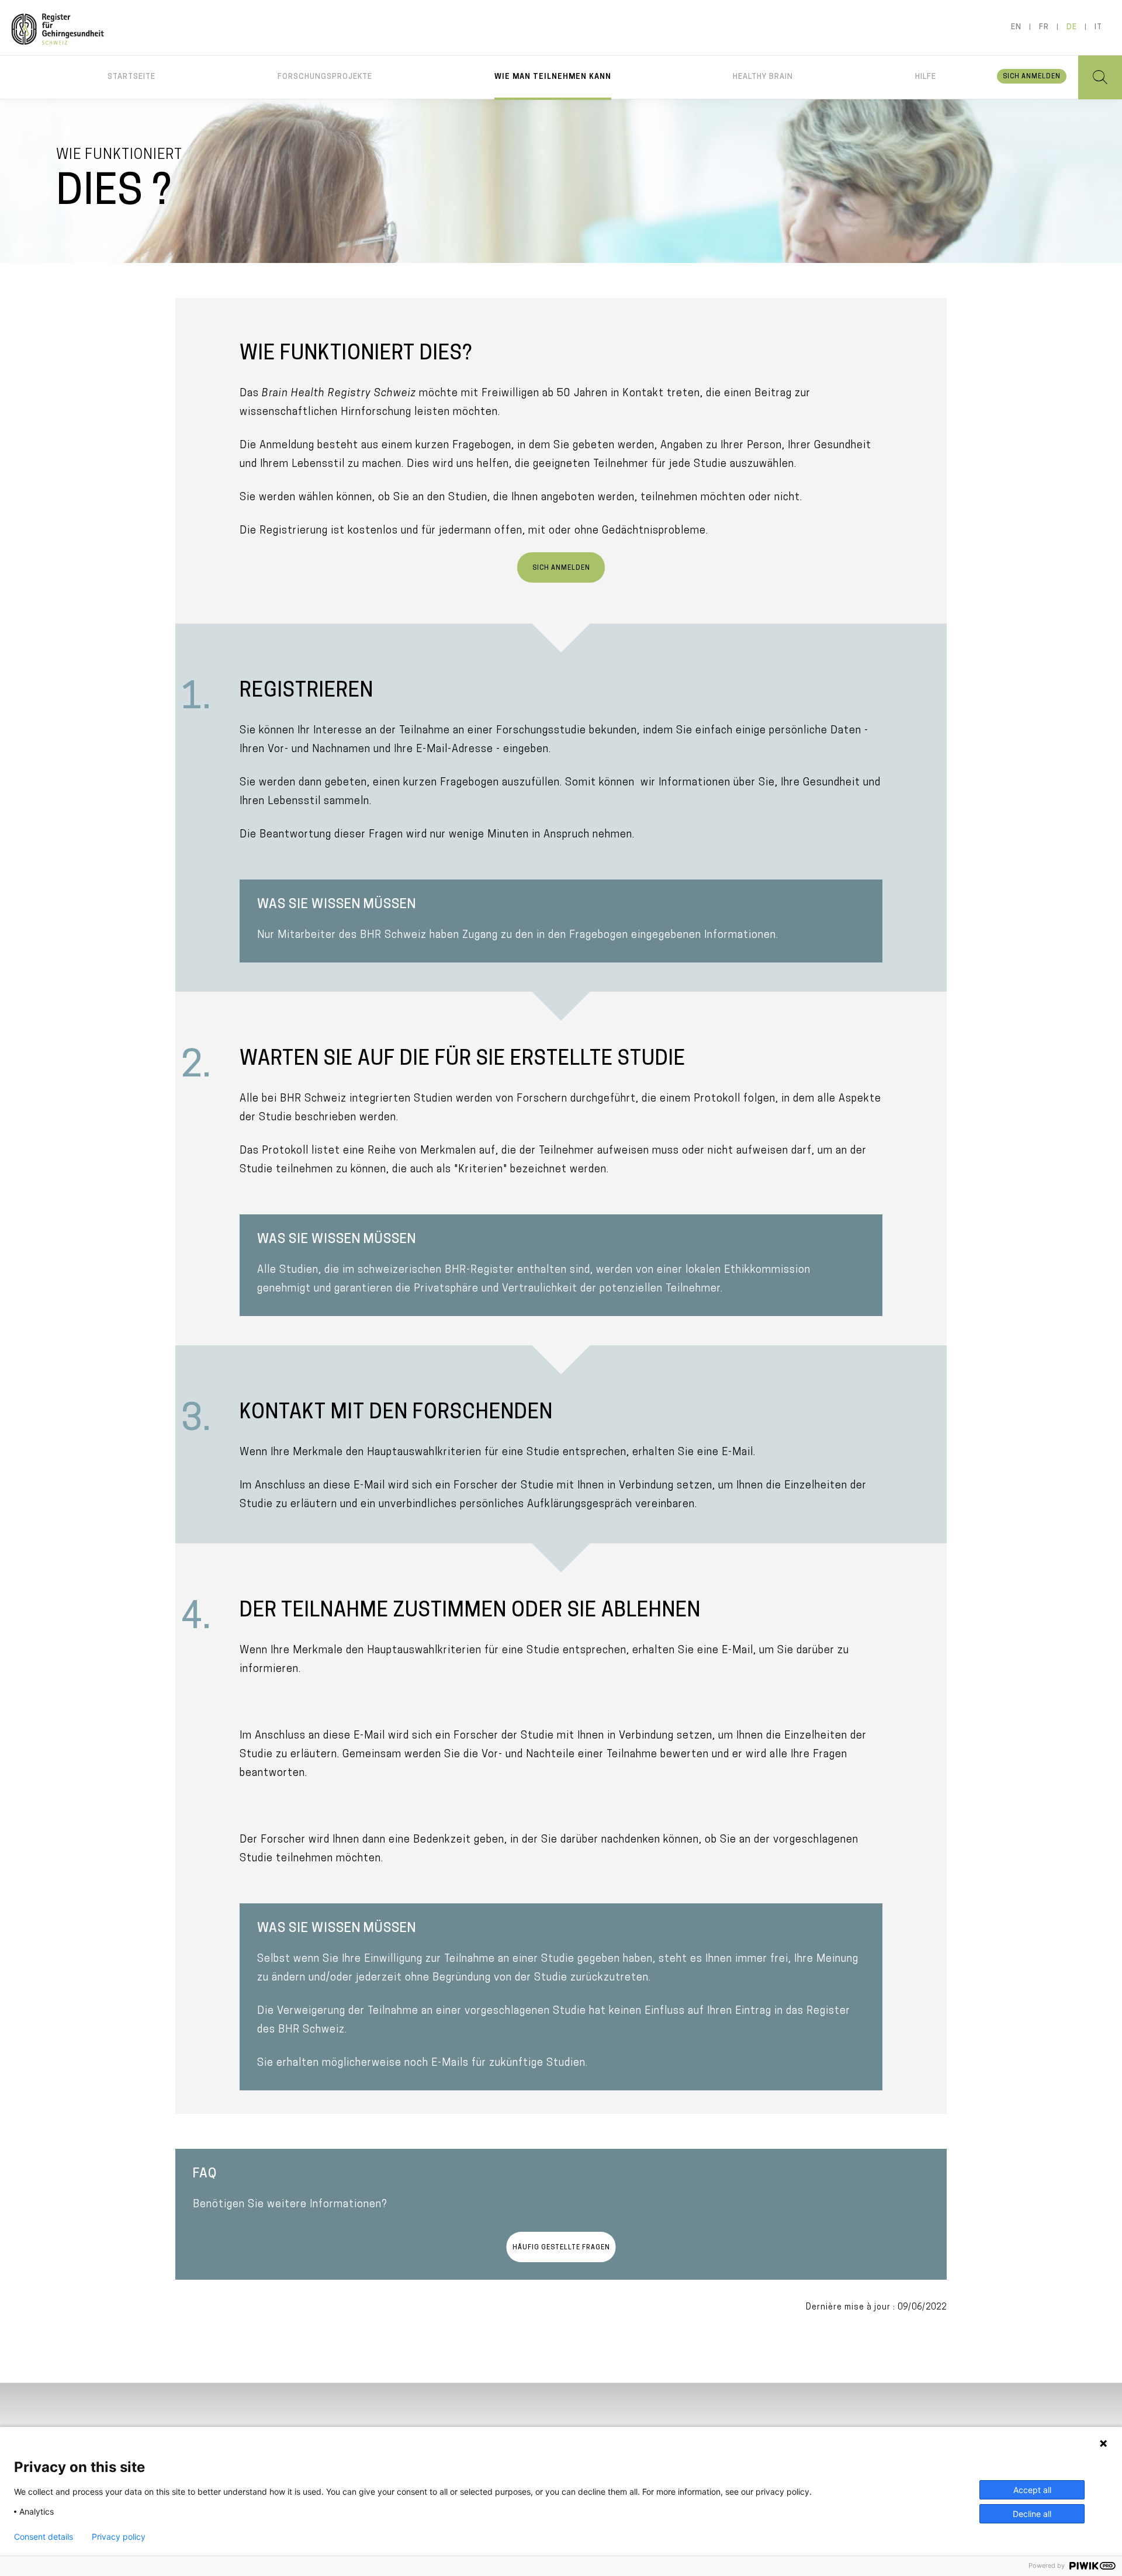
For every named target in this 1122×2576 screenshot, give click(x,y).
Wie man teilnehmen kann (553, 77)
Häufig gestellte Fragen (561, 2248)
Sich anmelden (1032, 77)
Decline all (1032, 2514)
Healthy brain (763, 77)
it (1098, 27)
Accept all (1032, 2490)
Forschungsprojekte (325, 77)
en (1016, 27)
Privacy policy (119, 2537)
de (1072, 27)
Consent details (44, 2537)
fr (1044, 27)
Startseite (131, 77)
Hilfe (926, 77)
